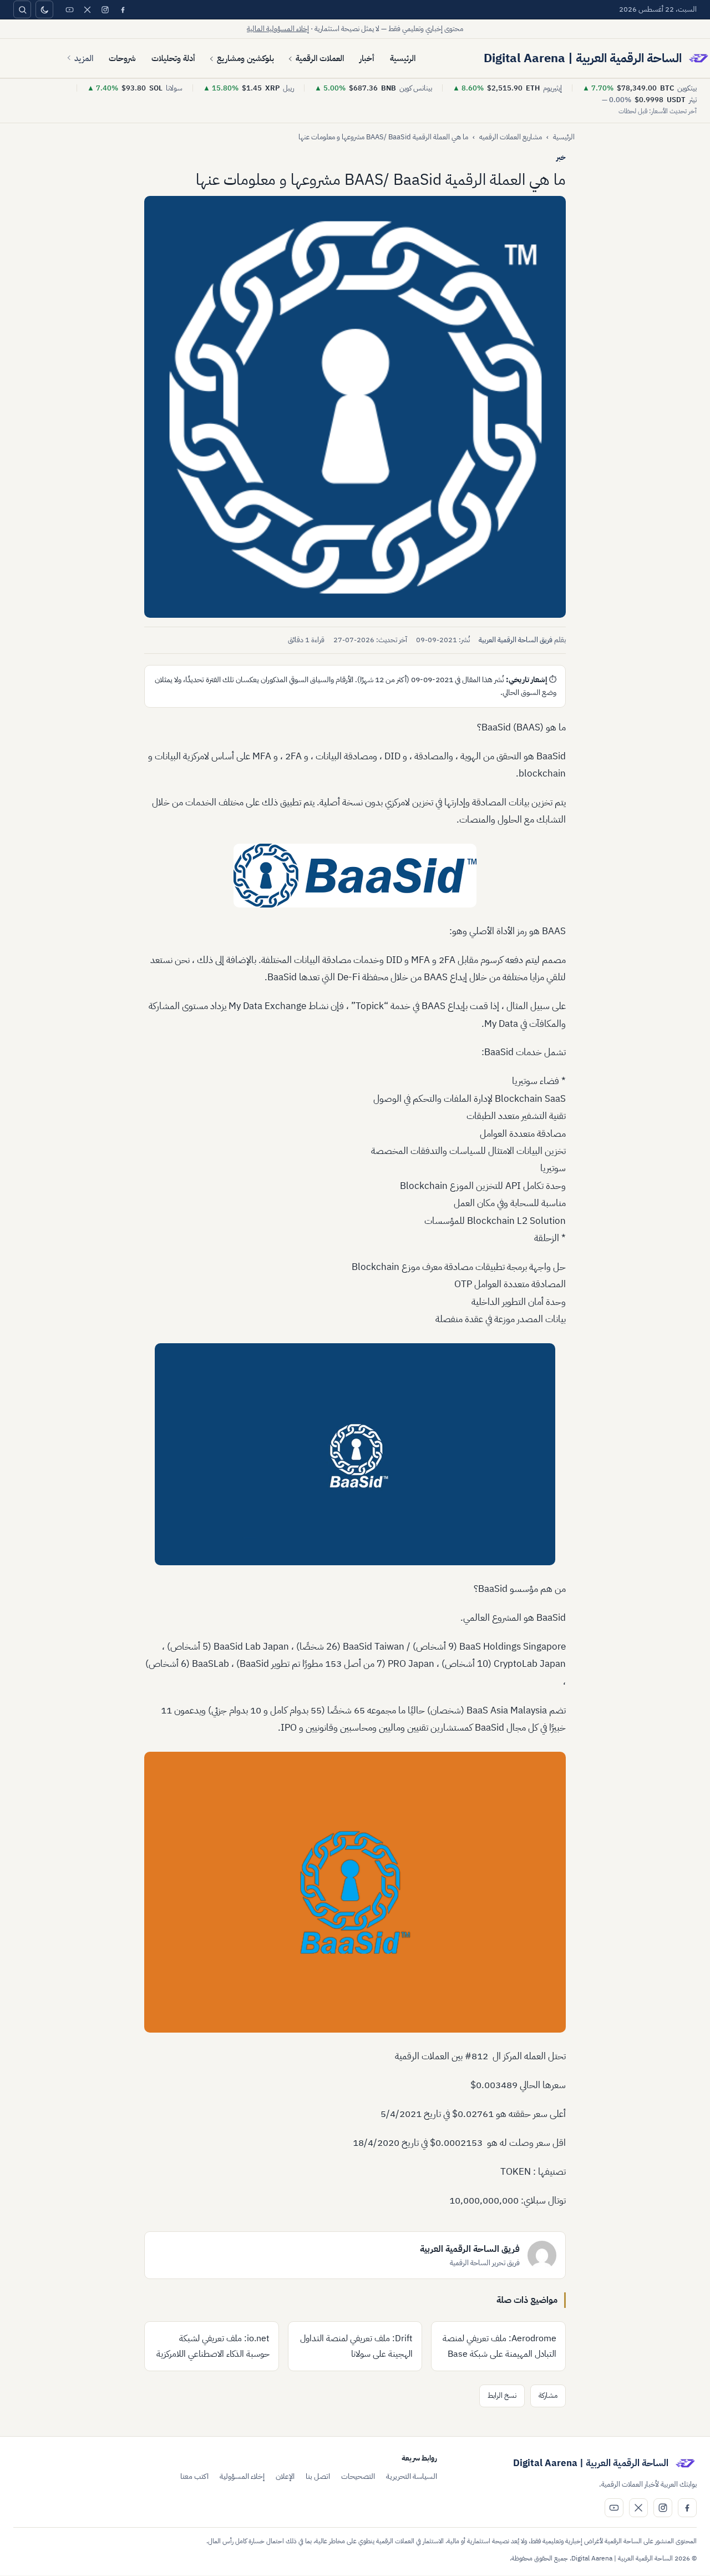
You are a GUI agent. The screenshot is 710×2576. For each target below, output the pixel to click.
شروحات (122, 58)
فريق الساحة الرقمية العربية (516, 640)
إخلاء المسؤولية (242, 2476)
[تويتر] (87, 9)
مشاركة (548, 2395)
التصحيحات (358, 2476)
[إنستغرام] (105, 9)
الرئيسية (403, 58)
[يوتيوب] (69, 9)
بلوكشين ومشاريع (245, 58)
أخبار (367, 58)
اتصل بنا (318, 2476)
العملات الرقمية (320, 58)
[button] (355, 407)
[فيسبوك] (123, 9)
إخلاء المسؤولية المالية (278, 29)
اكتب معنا (194, 2476)
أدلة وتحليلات (173, 58)
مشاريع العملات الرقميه (511, 137)
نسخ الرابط (502, 2395)
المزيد (84, 58)
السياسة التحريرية (412, 2476)
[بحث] (22, 9)
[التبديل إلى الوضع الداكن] (44, 9)
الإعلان (285, 2476)
